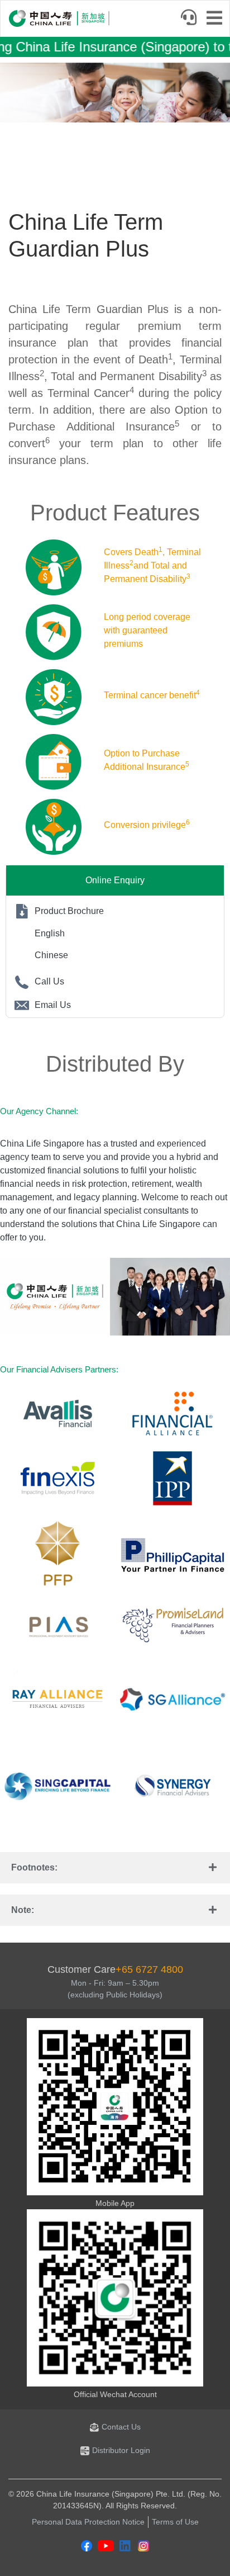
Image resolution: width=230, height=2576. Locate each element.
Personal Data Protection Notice (88, 2522)
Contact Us (121, 2427)
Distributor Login (121, 2450)
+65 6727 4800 (149, 1969)
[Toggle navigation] (218, 19)
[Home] (59, 18)
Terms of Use (175, 2522)
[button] (115, 1868)
